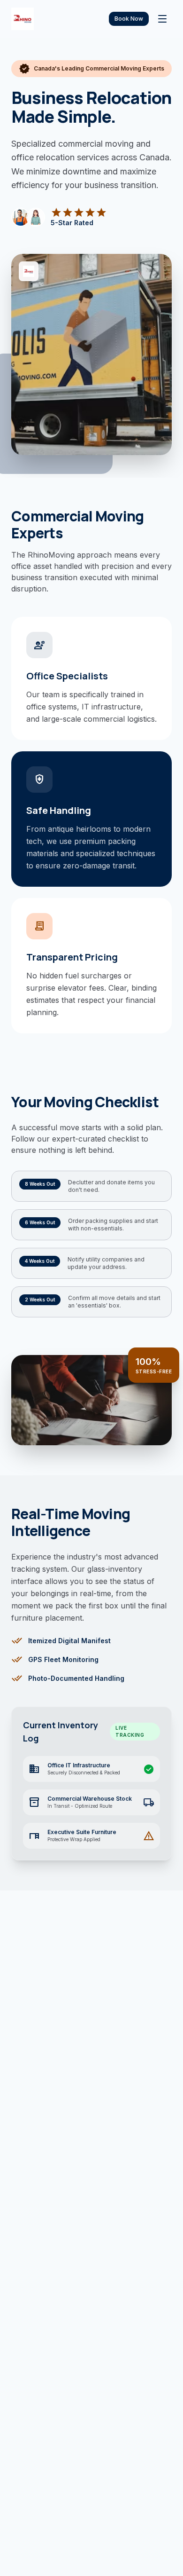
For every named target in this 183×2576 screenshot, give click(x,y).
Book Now (129, 19)
